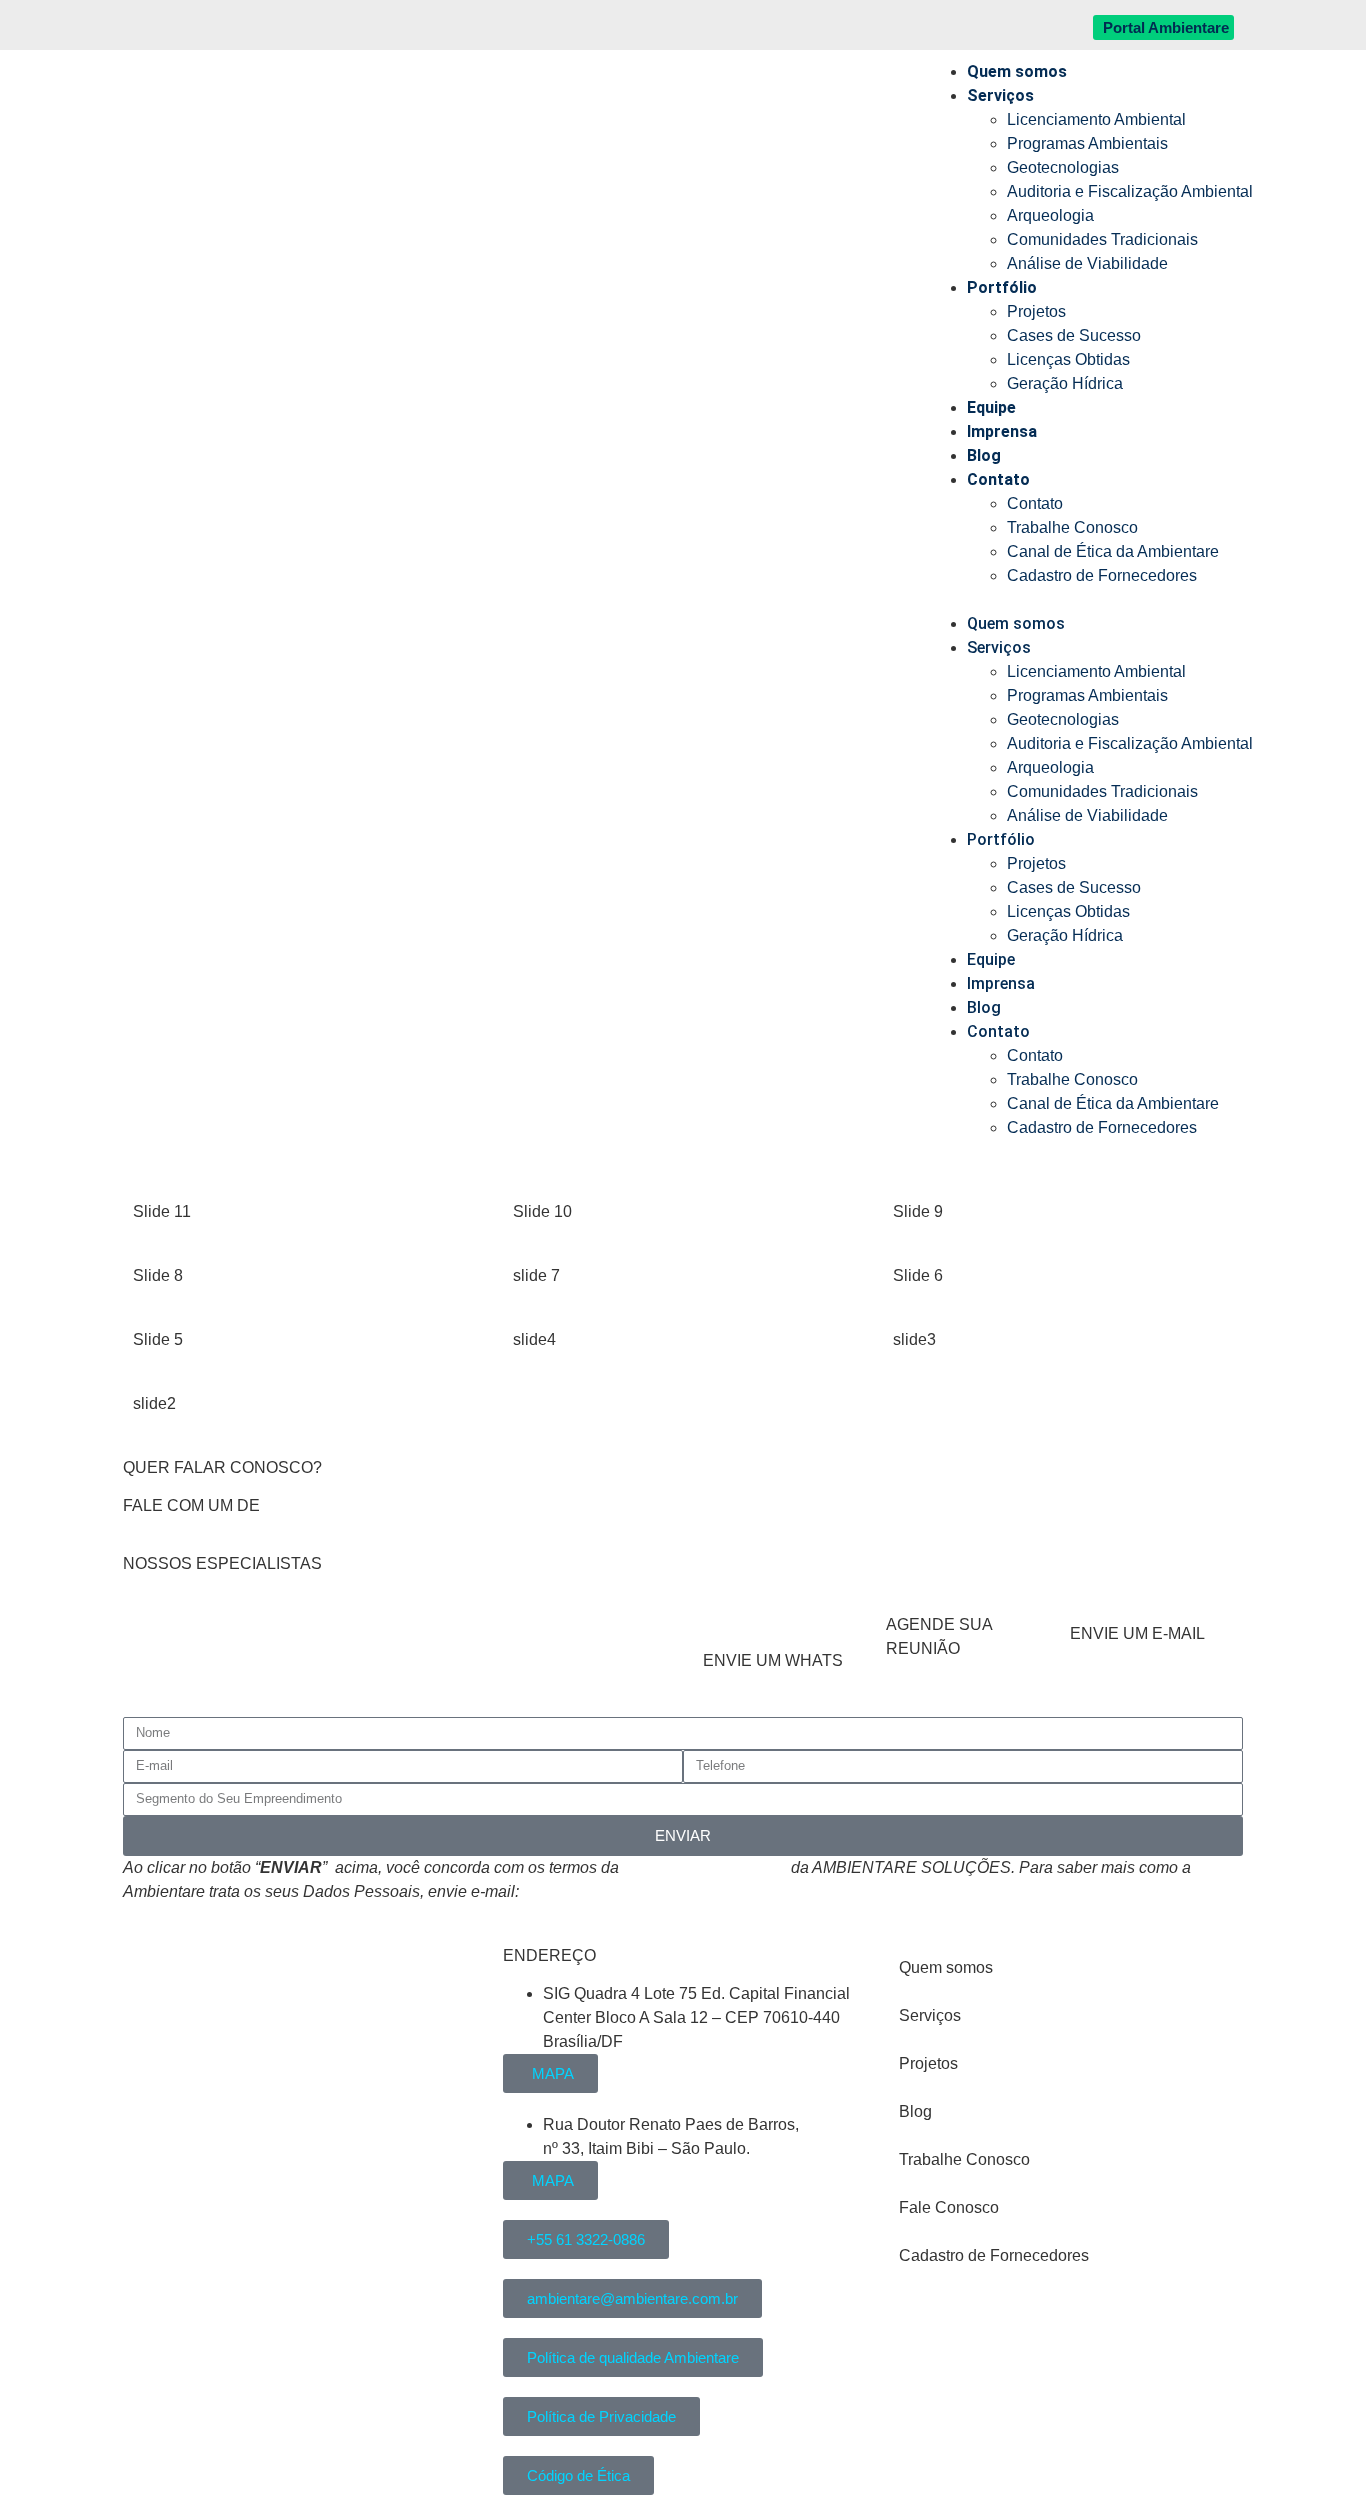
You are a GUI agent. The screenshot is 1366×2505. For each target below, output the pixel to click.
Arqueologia (1050, 215)
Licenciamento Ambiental (1096, 119)
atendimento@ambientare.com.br (641, 1891)
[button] (1090, 600)
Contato (998, 479)
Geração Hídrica (1065, 383)
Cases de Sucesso (1074, 335)
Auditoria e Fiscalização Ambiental (1130, 191)
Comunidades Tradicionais (1102, 239)
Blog (984, 455)
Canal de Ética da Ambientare (1113, 551)
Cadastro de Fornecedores (1102, 575)
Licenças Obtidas (1068, 359)
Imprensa (1002, 431)
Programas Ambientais (1087, 143)
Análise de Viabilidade (1087, 263)
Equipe (991, 407)
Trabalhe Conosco (1072, 527)
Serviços (1000, 95)
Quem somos (1017, 71)
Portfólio (1002, 287)
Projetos (1036, 311)
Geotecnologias (1063, 167)
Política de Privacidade (705, 1867)
